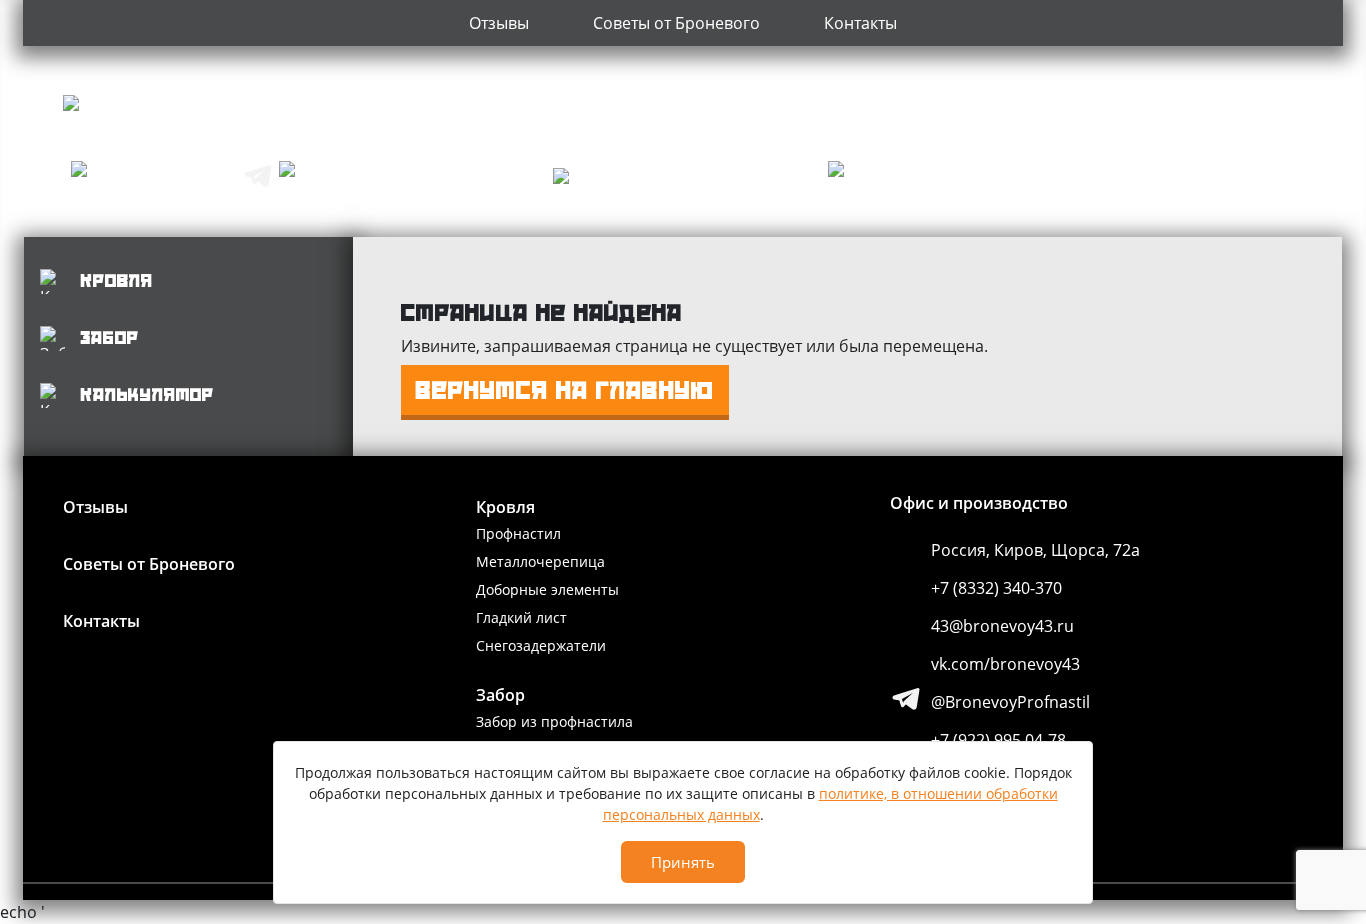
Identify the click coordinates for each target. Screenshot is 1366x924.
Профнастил (518, 533)
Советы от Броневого (676, 23)
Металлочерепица (540, 561)
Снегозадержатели (541, 645)
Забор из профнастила (554, 721)
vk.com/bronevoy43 (1005, 664)
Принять (683, 862)
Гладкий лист (521, 617)
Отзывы (499, 23)
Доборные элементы (547, 589)
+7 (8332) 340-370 (996, 588)
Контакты (860, 23)
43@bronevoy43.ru (1002, 626)
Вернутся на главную (565, 390)
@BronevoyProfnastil (1010, 702)
